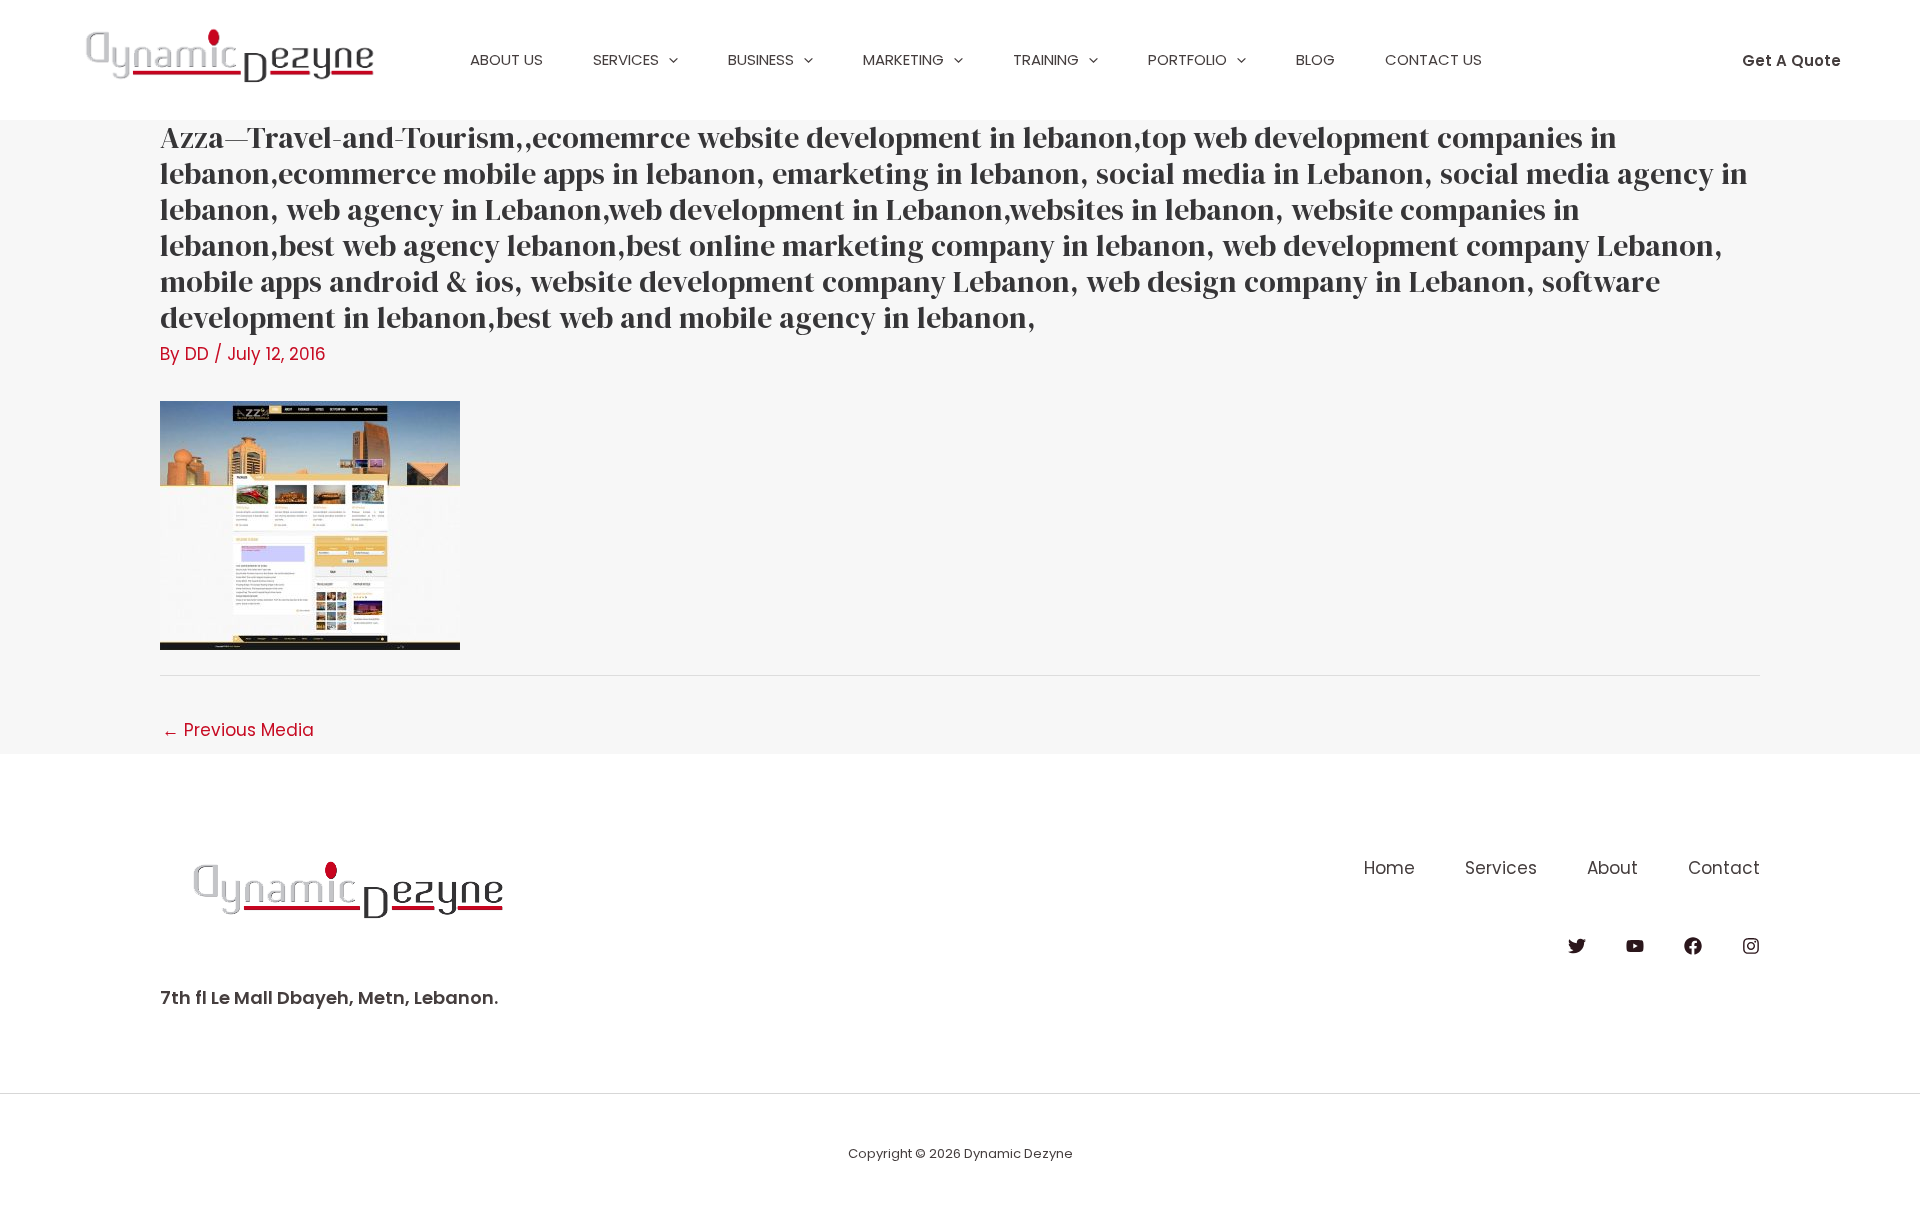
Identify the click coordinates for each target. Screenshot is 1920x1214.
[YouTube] (1635, 946)
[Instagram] (1751, 946)
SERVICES (626, 59)
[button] (668, 60)
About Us (506, 59)
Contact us (1433, 59)
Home (1389, 868)
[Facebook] (1693, 946)
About (1612, 868)
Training (1046, 59)
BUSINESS (761, 59)
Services (1501, 868)
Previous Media (238, 730)
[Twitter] (1577, 946)
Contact (1724, 868)
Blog (1315, 59)
